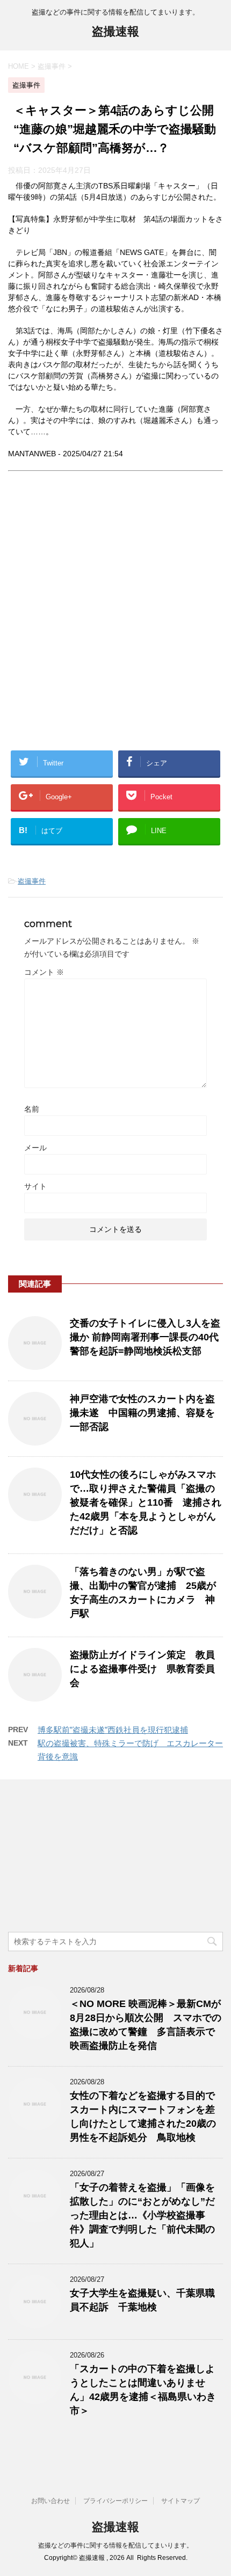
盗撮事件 (32, 881)
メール (35, 1148)
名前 (32, 1109)
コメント (44, 972)
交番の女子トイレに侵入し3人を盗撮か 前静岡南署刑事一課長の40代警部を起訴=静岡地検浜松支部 (145, 1337)
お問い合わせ (50, 2501)
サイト (35, 1186)
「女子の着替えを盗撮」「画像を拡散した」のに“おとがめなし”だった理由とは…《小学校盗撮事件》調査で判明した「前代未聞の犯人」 (142, 2215)
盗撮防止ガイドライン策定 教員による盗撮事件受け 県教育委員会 (142, 1669)
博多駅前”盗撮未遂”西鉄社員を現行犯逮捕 (113, 1730)
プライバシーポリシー (115, 2501)
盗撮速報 (115, 31)
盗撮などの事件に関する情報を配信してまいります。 (115, 2545)
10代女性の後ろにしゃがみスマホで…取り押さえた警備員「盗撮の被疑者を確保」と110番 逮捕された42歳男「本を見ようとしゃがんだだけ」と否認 (146, 1502)
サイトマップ (181, 2501)
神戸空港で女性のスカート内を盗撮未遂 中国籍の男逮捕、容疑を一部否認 (142, 1413)
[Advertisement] (115, 619)
